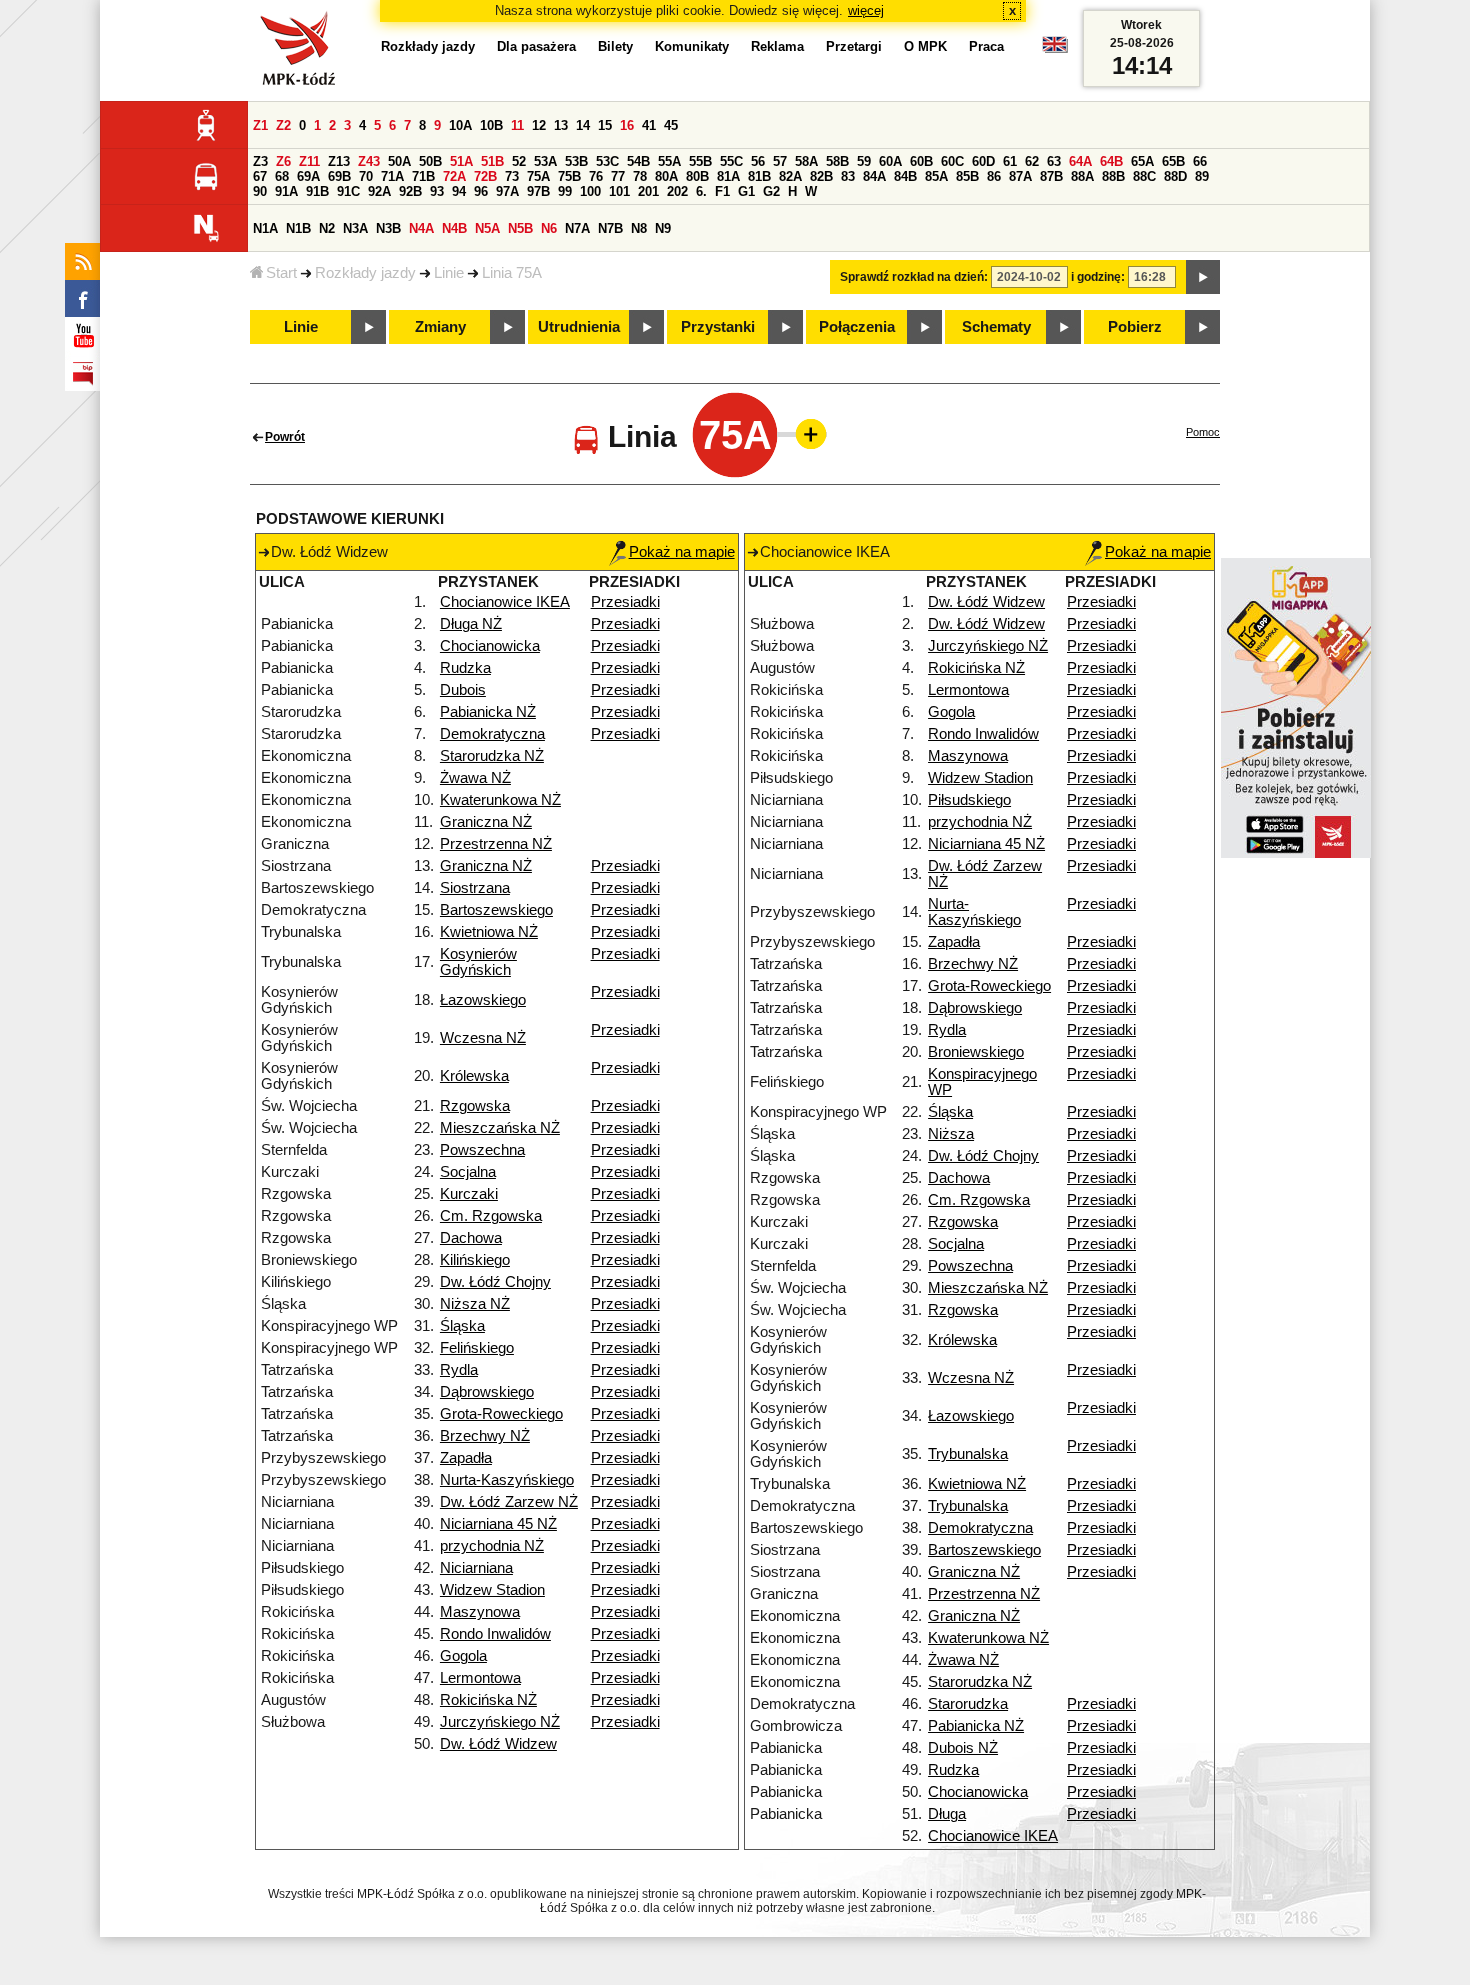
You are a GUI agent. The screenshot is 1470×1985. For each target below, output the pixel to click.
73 (512, 176)
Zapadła (466, 1458)
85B (967, 176)
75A (538, 176)
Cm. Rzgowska (491, 1216)
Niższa (951, 1134)
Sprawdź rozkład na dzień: (914, 277)
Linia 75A (512, 273)
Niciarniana (476, 1568)
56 (758, 161)
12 (539, 125)
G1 (746, 191)
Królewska (474, 1076)
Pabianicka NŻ (488, 712)
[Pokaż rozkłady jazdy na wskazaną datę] (1203, 277)
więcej (866, 10)
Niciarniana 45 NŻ (498, 1524)
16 (627, 125)
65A (1142, 161)
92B (410, 191)
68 (282, 176)
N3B (388, 228)
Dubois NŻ (963, 1748)
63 (1054, 161)
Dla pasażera (536, 46)
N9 (663, 228)
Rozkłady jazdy (365, 273)
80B (697, 176)
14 (583, 125)
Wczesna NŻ (483, 1038)
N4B (454, 228)
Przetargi (854, 46)
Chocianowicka (490, 646)
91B (317, 191)
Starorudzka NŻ (492, 756)
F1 (722, 191)
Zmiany (440, 327)
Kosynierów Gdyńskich (478, 962)
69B (339, 176)
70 (366, 176)
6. (701, 191)
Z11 (309, 161)
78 (640, 176)
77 (618, 176)
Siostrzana (475, 888)
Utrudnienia (579, 327)
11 (517, 125)
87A (1020, 176)
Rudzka (465, 668)
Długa (947, 1814)
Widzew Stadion (492, 1590)
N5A (487, 228)
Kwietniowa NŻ (489, 932)
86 (994, 176)
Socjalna (468, 1172)
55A (669, 161)
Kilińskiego (475, 1260)
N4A (421, 228)
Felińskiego (477, 1348)
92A (379, 191)
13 (561, 125)
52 (519, 161)
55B (700, 161)
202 (677, 191)
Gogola (463, 1656)
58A (806, 161)
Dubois (463, 690)
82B (821, 176)
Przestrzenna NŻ (496, 844)
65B (1173, 161)
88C (1144, 176)
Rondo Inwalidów (495, 1634)
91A (286, 191)
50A (399, 161)
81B (759, 176)
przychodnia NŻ (492, 1546)
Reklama (777, 46)
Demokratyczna (492, 734)
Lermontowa (480, 1678)
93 (437, 191)
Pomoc (1203, 432)
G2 (771, 191)
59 (864, 161)
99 (565, 191)
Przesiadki (625, 602)
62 (1032, 161)
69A (308, 176)
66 (1200, 161)
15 (605, 125)
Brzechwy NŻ (485, 1436)
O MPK (925, 46)
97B (538, 191)
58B (837, 161)
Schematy (996, 327)
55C (731, 161)
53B (576, 161)
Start (281, 273)
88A (1082, 176)
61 (1010, 161)
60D (983, 161)
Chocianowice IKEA (505, 602)
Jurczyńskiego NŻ (500, 1722)
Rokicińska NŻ (488, 1700)
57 (780, 161)
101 (619, 191)
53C (607, 161)
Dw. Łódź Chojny (495, 1282)
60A (890, 161)
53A (545, 161)
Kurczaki (469, 1194)
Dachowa (471, 1238)
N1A (265, 228)
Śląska (462, 1326)
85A (936, 176)
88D (1175, 176)
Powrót (285, 437)
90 (260, 191)
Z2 (283, 125)
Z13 (339, 161)
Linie (449, 273)
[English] (1055, 49)
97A (507, 191)
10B (491, 125)
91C (348, 191)
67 (260, 176)
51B (492, 161)
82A (790, 176)
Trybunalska (968, 1454)
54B (638, 161)
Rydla (459, 1370)
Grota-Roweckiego (501, 1414)
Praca (986, 46)
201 (648, 191)
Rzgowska (475, 1106)
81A (728, 176)
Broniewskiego (976, 1052)
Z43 (369, 161)
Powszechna (482, 1150)
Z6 (283, 161)
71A (392, 176)
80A (666, 176)
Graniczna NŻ (486, 822)
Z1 (260, 125)
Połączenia (857, 327)
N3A (355, 228)
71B (423, 176)
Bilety (615, 46)
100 (590, 191)
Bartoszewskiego (496, 910)
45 (671, 125)
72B (485, 176)
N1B (298, 228)
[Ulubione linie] (805, 434)
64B (1111, 161)
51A (461, 161)
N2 (327, 228)
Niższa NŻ (475, 1304)
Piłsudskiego (969, 800)
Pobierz (1135, 327)
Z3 (260, 161)
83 (848, 176)
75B (569, 176)
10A (460, 125)
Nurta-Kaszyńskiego (507, 1480)
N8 (639, 228)
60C (952, 161)
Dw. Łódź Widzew (498, 1744)
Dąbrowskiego (487, 1392)
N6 (549, 228)
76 (596, 176)
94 (459, 191)
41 (649, 125)
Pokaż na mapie (682, 552)
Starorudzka (968, 1704)
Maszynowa (480, 1612)
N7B (610, 228)
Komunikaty (692, 46)
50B (430, 161)
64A (1080, 161)
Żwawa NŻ (475, 778)
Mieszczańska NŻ (500, 1128)
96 (481, 191)
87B (1051, 176)
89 (1202, 176)
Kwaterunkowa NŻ (500, 800)
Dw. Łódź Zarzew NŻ (509, 1502)
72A (454, 176)
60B (921, 161)
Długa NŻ (471, 624)
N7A (577, 228)
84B (905, 176)
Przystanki (718, 327)
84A (874, 176)
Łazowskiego (483, 1000)
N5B (520, 228)
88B (1113, 176)
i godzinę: (1098, 277)
